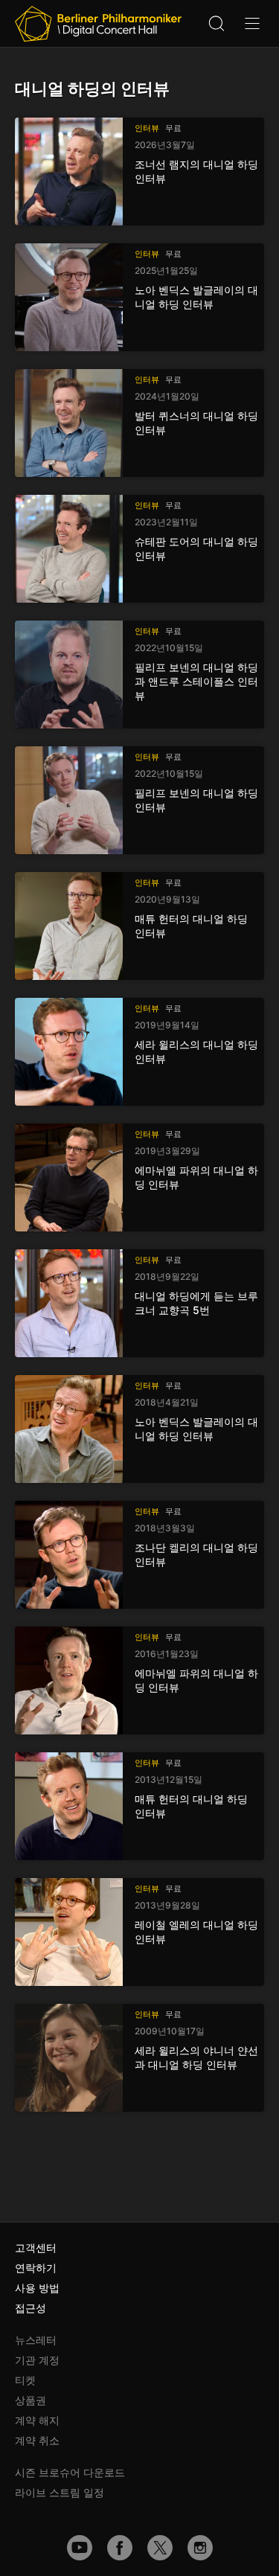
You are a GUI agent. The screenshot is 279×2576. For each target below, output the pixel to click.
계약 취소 (37, 2440)
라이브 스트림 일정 (60, 2492)
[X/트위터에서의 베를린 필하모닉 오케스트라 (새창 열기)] (160, 2548)
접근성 (31, 2308)
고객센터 (36, 2247)
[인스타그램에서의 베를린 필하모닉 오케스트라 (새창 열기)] (200, 2548)
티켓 (25, 2380)
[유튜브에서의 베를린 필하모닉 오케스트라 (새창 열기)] (80, 2548)
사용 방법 (37, 2288)
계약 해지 (37, 2420)
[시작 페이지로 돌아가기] (98, 24)
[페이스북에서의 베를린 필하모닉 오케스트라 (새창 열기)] (120, 2548)
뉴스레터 (36, 2340)
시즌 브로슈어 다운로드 (70, 2472)
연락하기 (36, 2268)
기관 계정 (37, 2360)
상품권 (31, 2400)
